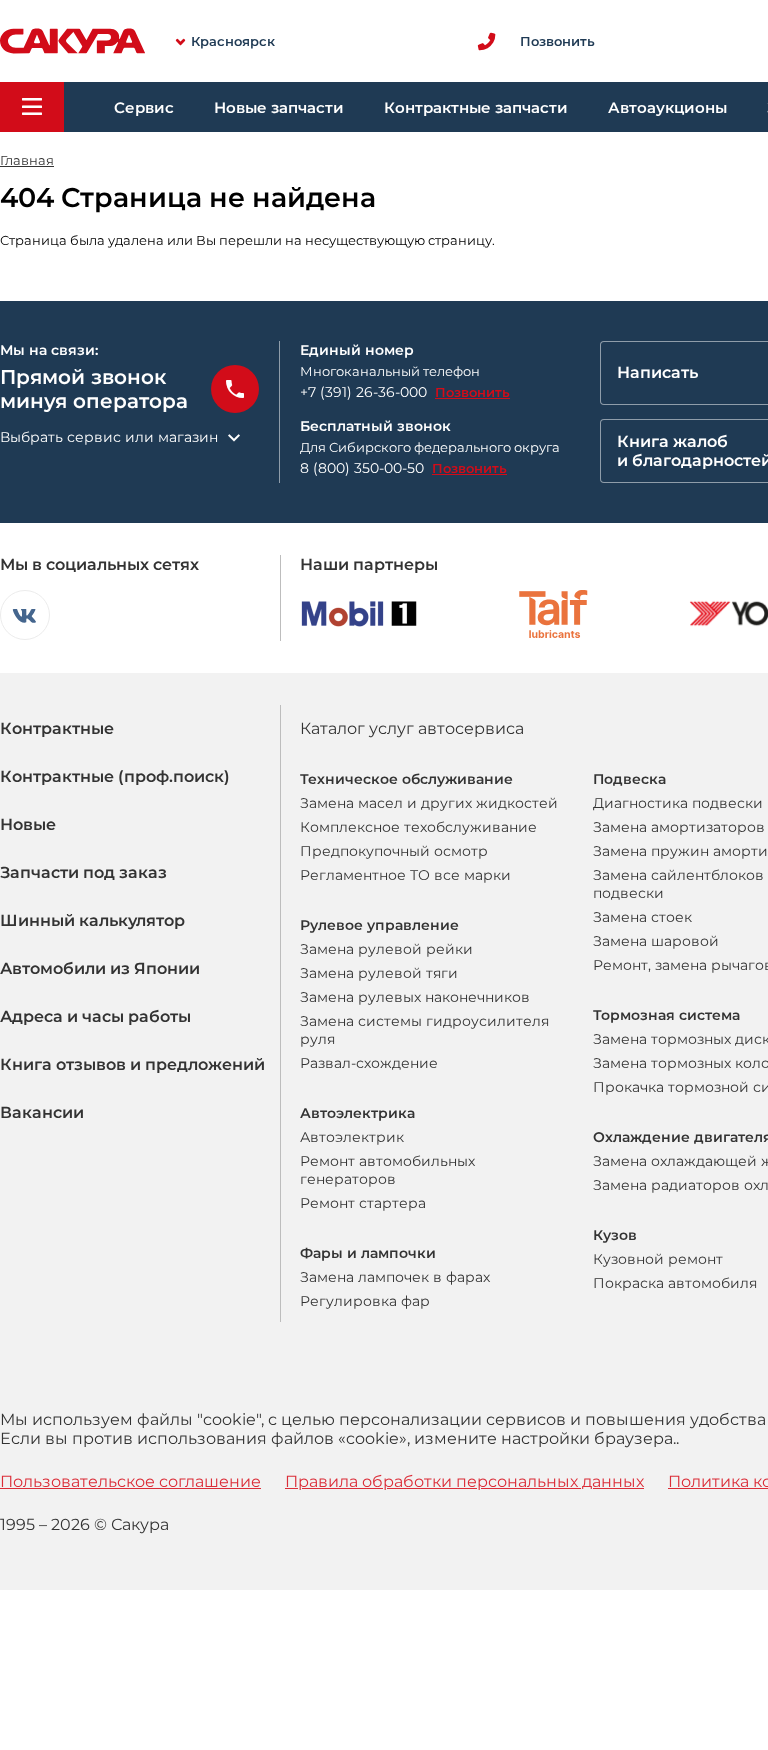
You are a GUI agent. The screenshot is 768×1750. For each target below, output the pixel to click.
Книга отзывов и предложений (132, 1064)
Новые (28, 824)
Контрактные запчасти (476, 107)
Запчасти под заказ (83, 872)
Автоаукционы (667, 107)
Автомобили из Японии (100, 968)
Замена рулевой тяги (379, 973)
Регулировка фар (365, 1301)
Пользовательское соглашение (130, 1481)
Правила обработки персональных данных (464, 1481)
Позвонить (472, 392)
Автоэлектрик (352, 1137)
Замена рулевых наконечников (415, 997)
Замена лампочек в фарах (395, 1277)
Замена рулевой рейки (386, 949)
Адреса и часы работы (95, 1016)
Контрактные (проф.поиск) (115, 776)
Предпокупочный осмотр (394, 851)
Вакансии (42, 1112)
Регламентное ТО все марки (405, 875)
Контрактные (57, 728)
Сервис (144, 107)
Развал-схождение (369, 1063)
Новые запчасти (279, 107)
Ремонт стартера (363, 1203)
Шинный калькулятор (92, 920)
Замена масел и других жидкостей (429, 803)
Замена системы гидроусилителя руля (424, 1030)
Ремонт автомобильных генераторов (387, 1170)
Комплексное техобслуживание (418, 827)
